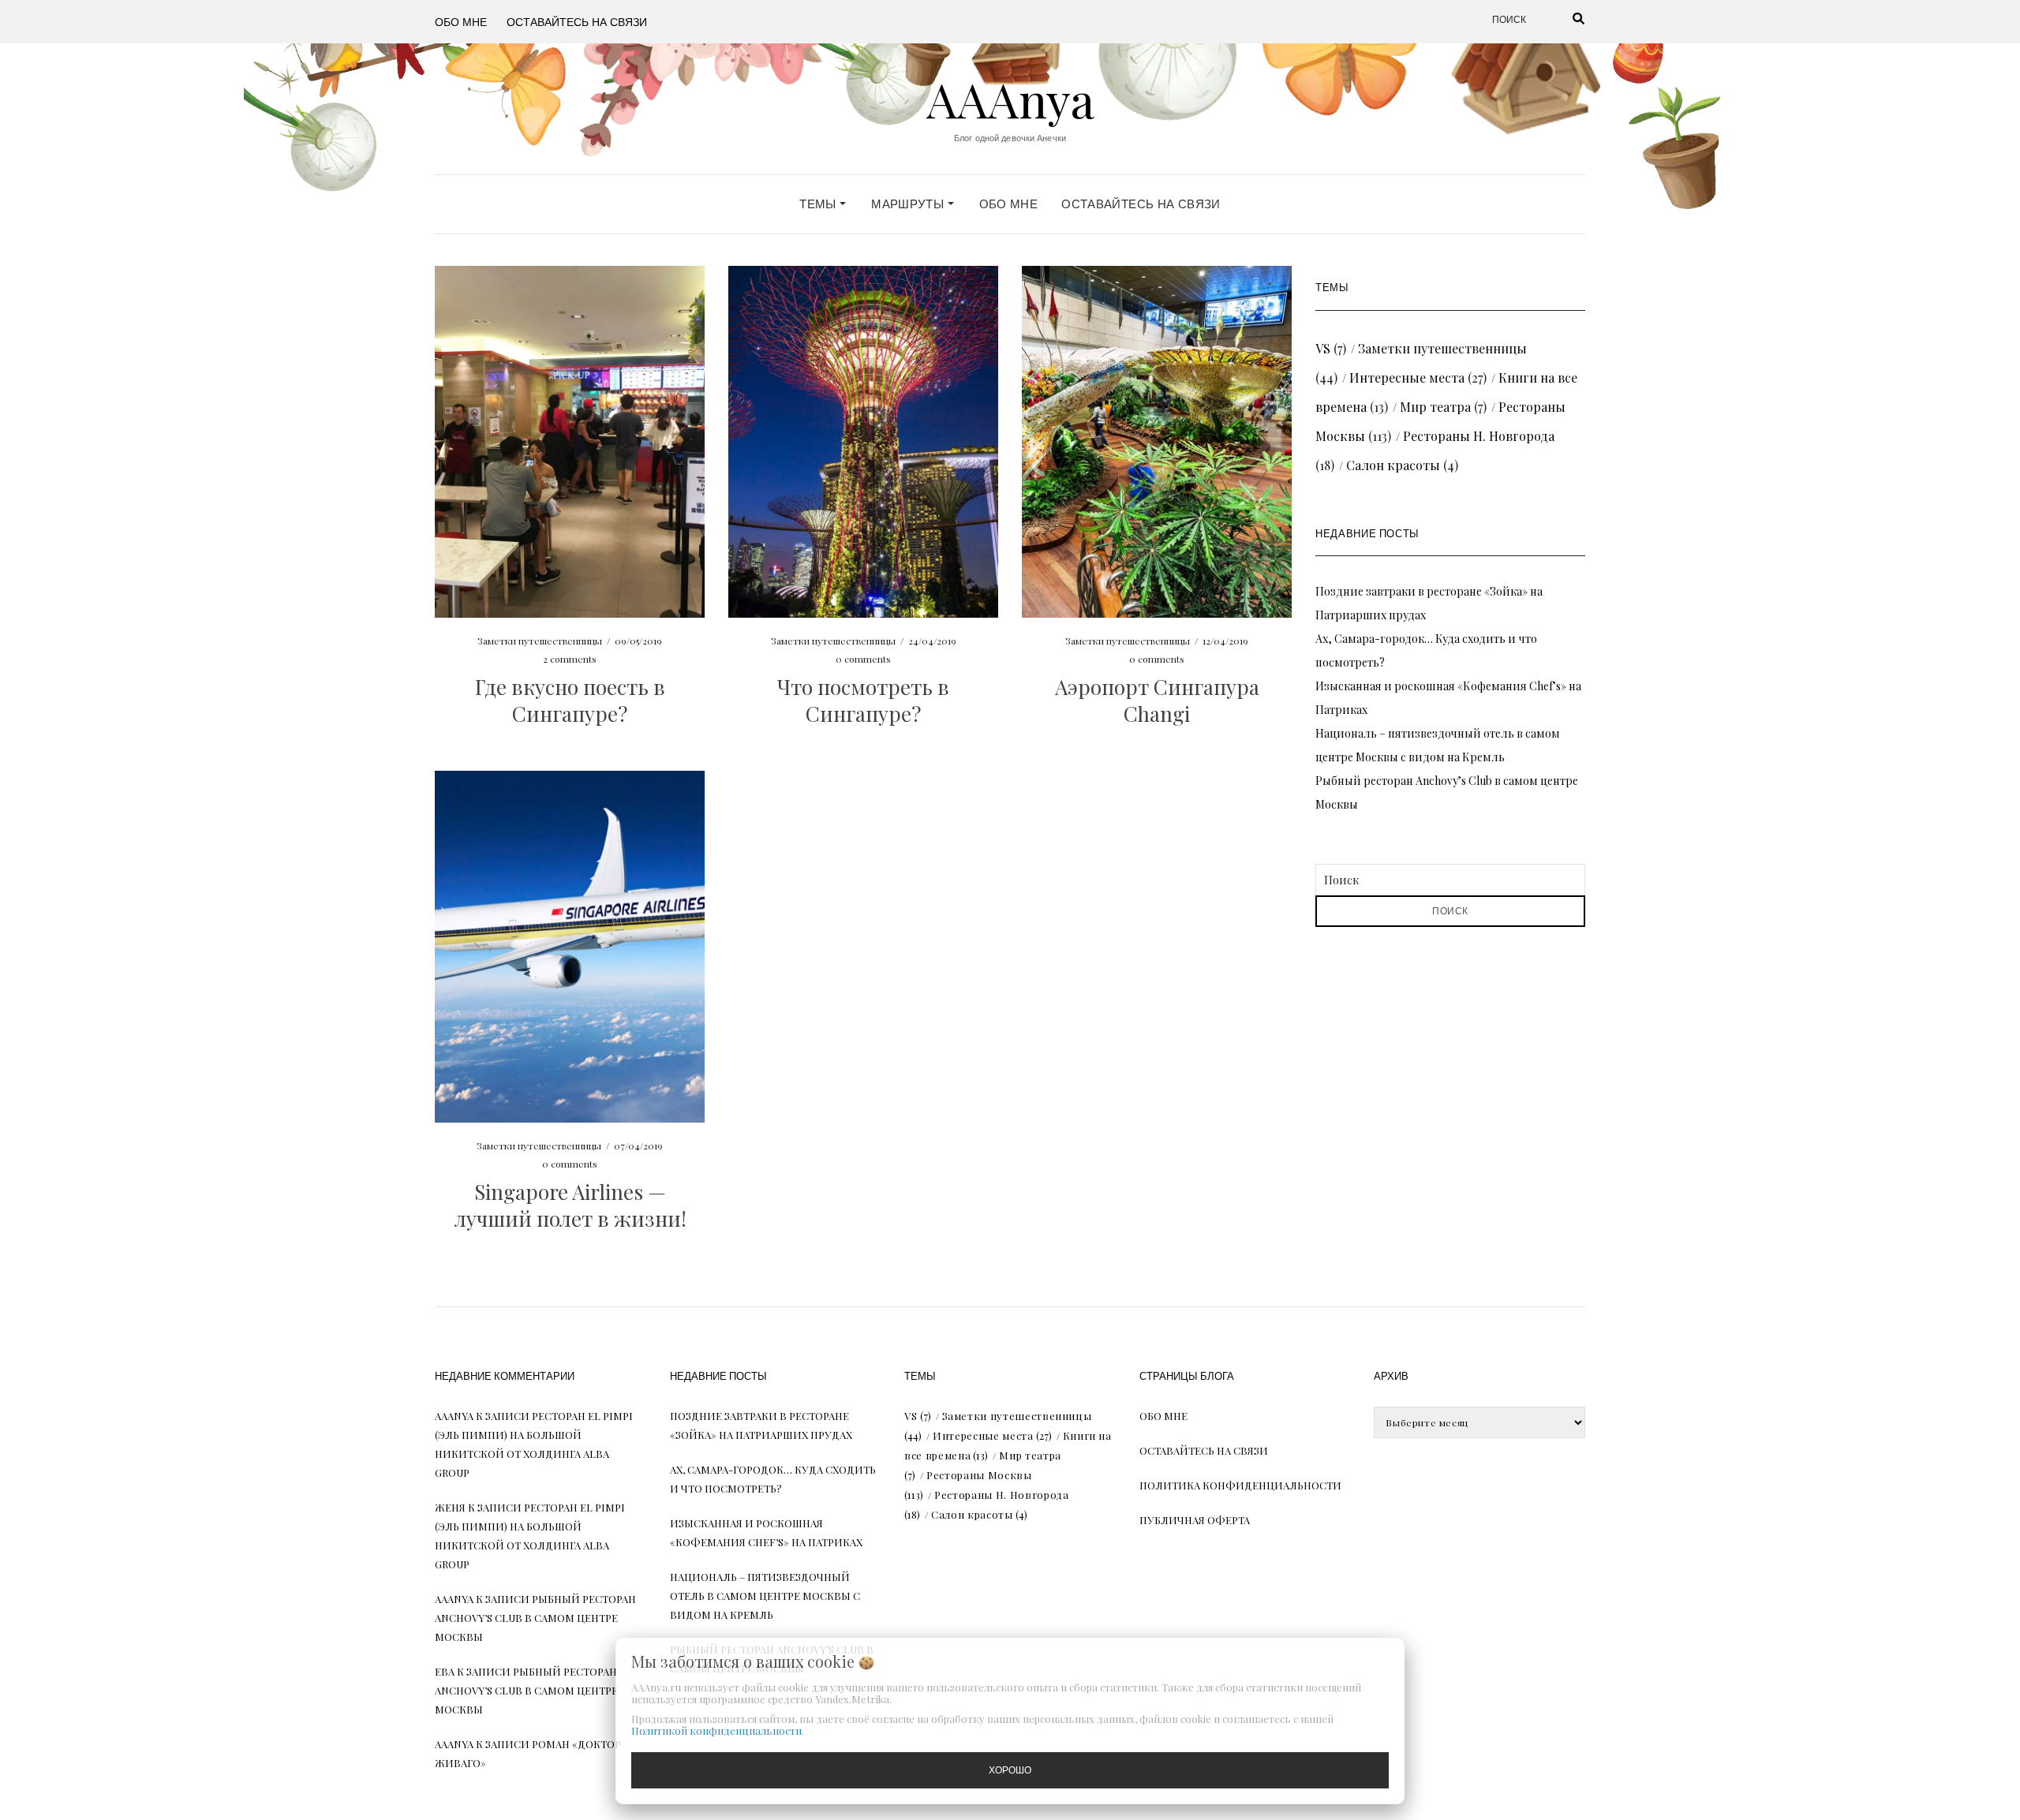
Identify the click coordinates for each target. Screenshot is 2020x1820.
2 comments (570, 659)
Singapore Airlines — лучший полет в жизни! (570, 1205)
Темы (819, 204)
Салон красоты (1393, 465)
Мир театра (1435, 407)
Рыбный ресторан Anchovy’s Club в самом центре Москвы (535, 1618)
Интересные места (1407, 377)
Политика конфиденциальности (1240, 1485)
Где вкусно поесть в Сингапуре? (570, 700)
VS (1323, 348)
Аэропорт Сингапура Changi (1157, 700)
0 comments (863, 659)
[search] (1559, 20)
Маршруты (909, 204)
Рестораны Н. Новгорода (1479, 436)
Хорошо (1010, 1770)
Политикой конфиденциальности (716, 1730)
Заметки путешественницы (540, 641)
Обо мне (461, 21)
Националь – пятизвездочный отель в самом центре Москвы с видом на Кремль (765, 1596)
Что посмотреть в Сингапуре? (863, 700)
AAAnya (1010, 99)
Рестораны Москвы (979, 1475)
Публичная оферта (1195, 1520)
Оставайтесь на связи (577, 21)
